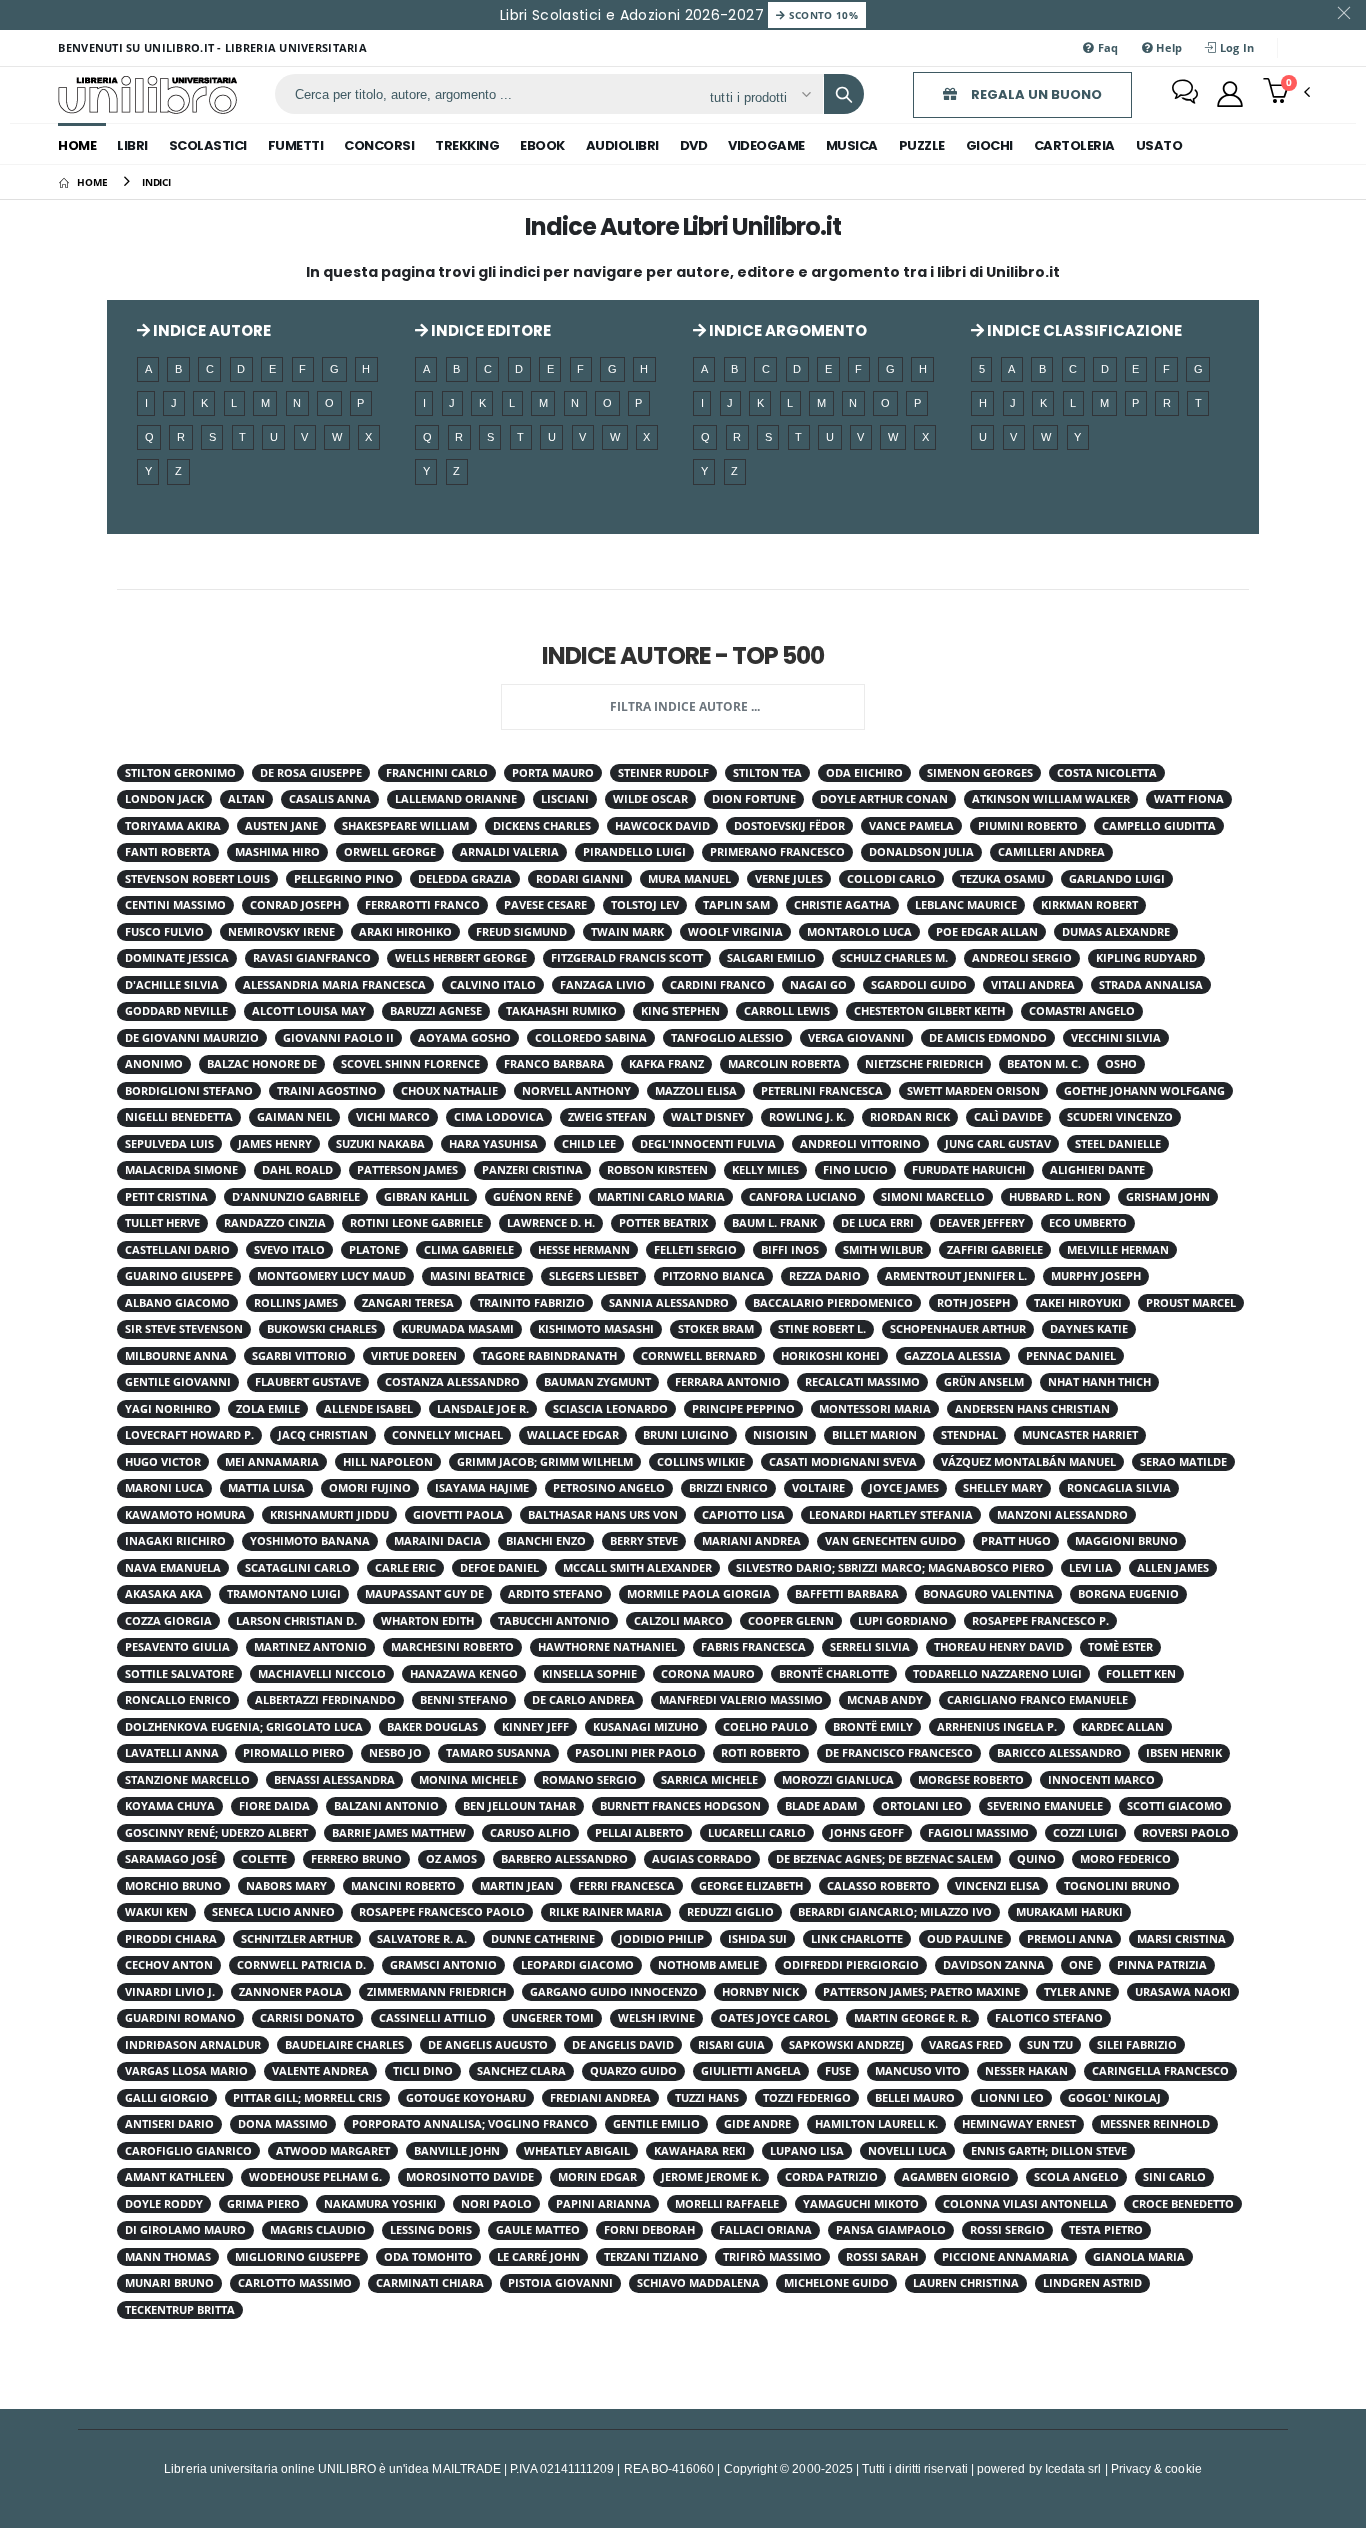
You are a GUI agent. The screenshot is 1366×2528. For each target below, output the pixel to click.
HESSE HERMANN (584, 1250)
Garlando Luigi (1117, 879)
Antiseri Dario (169, 2124)
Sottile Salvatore (179, 1674)
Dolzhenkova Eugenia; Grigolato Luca (244, 1727)
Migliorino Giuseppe (297, 2257)
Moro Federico (1125, 1859)
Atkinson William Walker (1051, 799)
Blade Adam (821, 1806)
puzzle (922, 145)
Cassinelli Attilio (433, 2018)
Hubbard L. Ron (1055, 1197)
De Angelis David (623, 2045)
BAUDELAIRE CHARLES (344, 2045)
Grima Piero (263, 2204)
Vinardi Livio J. (170, 1992)
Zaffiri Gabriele (995, 1250)
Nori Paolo (496, 2204)
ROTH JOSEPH (973, 1303)
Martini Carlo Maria (661, 1197)
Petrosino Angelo (609, 1488)
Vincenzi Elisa (997, 1886)
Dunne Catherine (543, 1939)
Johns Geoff (867, 1833)
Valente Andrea (320, 2071)
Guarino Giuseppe (179, 1276)
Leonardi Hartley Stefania (891, 1515)
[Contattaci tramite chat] (1185, 94)
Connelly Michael (447, 1435)
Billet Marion (874, 1435)
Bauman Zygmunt (597, 1382)
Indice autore (210, 330)
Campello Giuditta (1159, 826)
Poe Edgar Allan (987, 932)
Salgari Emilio (771, 958)
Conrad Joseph (295, 905)
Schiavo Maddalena (698, 2283)
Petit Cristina (166, 1197)
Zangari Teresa (408, 1303)
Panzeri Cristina (532, 1170)
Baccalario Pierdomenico (833, 1303)
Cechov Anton (169, 1965)
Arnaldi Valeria (509, 852)
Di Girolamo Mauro (185, 2230)
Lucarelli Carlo (757, 1833)
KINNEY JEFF (535, 1727)
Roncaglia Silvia (1119, 1488)
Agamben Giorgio (956, 2177)
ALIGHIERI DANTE (1097, 1170)
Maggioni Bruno (1126, 1541)
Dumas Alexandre (1116, 932)
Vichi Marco (393, 1117)
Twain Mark (627, 932)
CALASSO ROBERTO (879, 1886)
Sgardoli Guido (919, 985)
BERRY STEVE (644, 1541)
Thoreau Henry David (999, 1647)
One (1081, 1965)
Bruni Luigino (686, 1435)
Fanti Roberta (168, 852)
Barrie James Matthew (399, 1833)
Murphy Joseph (1096, 1276)
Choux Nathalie (449, 1091)
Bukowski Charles (322, 1329)
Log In (1236, 47)
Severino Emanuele (1045, 1806)
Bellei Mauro (915, 2098)
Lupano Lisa (807, 2151)
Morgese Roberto (971, 1780)
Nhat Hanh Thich (1099, 1382)
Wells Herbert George (461, 958)
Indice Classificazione (1083, 330)
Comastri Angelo (1082, 1011)
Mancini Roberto (403, 1886)
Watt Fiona (1189, 799)
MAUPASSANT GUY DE (424, 1594)
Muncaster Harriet (1080, 1435)
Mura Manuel (689, 879)
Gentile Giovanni (178, 1382)
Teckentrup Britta (180, 2310)
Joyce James (904, 1488)
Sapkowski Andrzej (847, 2045)
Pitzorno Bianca (713, 1276)
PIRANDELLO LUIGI (634, 852)
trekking (467, 145)
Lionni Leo (1011, 2098)
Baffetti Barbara (847, 1594)
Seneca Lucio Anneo (273, 1912)
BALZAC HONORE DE (262, 1064)
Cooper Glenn (791, 1621)
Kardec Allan (1122, 1727)
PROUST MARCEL (1191, 1303)
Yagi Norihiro (168, 1409)
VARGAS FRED (966, 2045)
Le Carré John (538, 2257)
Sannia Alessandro (669, 1303)
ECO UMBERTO (1088, 1223)
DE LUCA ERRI (877, 1223)
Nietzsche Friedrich (924, 1064)
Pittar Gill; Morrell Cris (307, 2098)
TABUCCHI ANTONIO (554, 1621)
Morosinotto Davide (470, 2177)
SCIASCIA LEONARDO (610, 1409)
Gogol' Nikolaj (1114, 2098)
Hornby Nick (760, 1992)
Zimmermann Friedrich (436, 1992)
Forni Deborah (649, 2230)
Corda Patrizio (831, 2177)
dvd (694, 145)
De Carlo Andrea (583, 1700)
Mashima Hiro (277, 852)
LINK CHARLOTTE (857, 1939)
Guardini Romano (180, 2018)
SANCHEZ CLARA (521, 2071)
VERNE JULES (789, 879)
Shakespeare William (405, 826)
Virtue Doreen (414, 1356)
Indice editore (489, 330)
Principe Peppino (743, 1409)
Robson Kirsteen (657, 1170)
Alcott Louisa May (309, 1011)
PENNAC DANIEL (1071, 1356)
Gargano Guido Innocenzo (614, 1992)
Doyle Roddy (164, 2204)
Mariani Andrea (751, 1541)
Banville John (457, 2151)
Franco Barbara (554, 1064)
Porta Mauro (553, 773)
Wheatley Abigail (577, 2151)
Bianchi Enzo (546, 1541)
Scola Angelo (1076, 2177)
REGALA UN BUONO (1035, 94)
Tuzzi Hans (707, 2098)
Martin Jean (517, 1886)
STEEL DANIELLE (1118, 1144)
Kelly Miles (765, 1170)
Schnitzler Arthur (297, 1939)
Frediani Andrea (600, 2098)
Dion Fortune (754, 799)
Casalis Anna (330, 799)
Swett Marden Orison (973, 1091)
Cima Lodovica (499, 1117)
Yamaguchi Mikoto (861, 2204)
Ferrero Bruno (356, 1859)
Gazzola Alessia (953, 1356)
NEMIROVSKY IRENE (281, 932)
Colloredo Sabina (591, 1038)
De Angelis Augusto (488, 2045)
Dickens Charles (542, 826)
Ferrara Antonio (728, 1382)
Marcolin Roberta (784, 1064)
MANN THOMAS (168, 2257)
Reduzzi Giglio (730, 1912)
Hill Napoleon (388, 1462)
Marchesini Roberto (452, 1647)
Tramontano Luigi (284, 1594)
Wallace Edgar (573, 1435)
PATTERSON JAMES (407, 1170)
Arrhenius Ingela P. (997, 1727)
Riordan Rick (910, 1117)
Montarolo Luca (859, 932)
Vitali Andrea (1033, 985)
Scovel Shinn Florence (410, 1064)
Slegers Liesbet (593, 1276)
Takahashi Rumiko (561, 1011)
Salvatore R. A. (422, 1939)
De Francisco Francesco (899, 1753)
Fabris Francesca (753, 1647)
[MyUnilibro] (1230, 94)
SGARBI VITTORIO (299, 1356)
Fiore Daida (274, 1806)
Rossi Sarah (882, 2257)
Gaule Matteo (538, 2230)
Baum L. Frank (774, 1223)
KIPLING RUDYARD (1146, 958)
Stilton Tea (767, 773)
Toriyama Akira (173, 826)
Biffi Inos (790, 1250)
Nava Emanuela (173, 1568)
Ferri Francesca (626, 1886)
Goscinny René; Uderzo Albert (216, 1833)
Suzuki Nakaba (380, 1144)
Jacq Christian (323, 1435)
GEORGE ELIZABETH (751, 1886)
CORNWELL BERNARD (699, 1356)
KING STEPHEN (680, 1011)
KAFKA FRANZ (666, 1064)
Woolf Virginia (735, 932)
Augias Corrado (702, 1859)
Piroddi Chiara (171, 1939)
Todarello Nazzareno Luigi (997, 1674)
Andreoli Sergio (1022, 958)
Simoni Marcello (933, 1197)
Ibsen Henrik (1184, 1753)
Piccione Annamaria (1005, 2257)
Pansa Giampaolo (891, 2230)
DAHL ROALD (297, 1170)
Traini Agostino (327, 1091)
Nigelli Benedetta (179, 1117)
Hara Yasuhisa (493, 1144)
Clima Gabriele (469, 1250)
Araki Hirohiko (405, 932)
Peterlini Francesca (822, 1091)
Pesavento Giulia (177, 1647)
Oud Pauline (965, 1939)
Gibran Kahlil (426, 1197)
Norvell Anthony (576, 1091)
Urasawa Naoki (1183, 1992)
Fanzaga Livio (603, 985)
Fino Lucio (855, 1170)
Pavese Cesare (545, 905)
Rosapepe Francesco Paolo (442, 1912)
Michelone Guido (836, 2283)
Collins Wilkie (701, 1462)
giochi (989, 145)
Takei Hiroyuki (1078, 1303)
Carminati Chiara (430, 2283)
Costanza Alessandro (452, 1382)
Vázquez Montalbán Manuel (1028, 1462)
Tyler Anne (1077, 1992)
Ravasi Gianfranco (312, 958)
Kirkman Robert (1089, 905)
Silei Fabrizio (1137, 2045)
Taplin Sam (736, 905)
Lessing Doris (431, 2230)
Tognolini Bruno (1117, 1886)
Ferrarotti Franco (422, 905)
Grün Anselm (984, 1382)
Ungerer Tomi (552, 2018)
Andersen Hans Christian (1032, 1409)
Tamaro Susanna (498, 1753)
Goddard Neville (176, 1011)
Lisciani (565, 799)
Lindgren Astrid (1092, 2283)
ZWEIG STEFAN (607, 1117)
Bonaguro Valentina (988, 1594)
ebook (542, 145)
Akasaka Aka (164, 1594)
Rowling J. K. (807, 1117)
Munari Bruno (169, 2283)
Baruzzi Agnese (436, 1011)
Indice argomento (786, 330)
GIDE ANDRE (757, 2124)
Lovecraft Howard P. (189, 1435)
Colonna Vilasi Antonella (1025, 2204)
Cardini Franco (718, 985)
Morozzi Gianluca (838, 1780)
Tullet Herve (162, 1223)
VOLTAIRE (818, 1488)
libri (132, 145)
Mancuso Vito (918, 2071)
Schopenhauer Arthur (958, 1329)
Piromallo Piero (294, 1753)
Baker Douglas (432, 1727)
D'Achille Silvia (172, 985)
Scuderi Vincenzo (1120, 1117)
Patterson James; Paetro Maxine (921, 1992)
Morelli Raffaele (727, 2204)
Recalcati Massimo (862, 1382)
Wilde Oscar (650, 799)
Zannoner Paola (291, 1992)
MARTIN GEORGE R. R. (912, 2018)
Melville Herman (1118, 1250)
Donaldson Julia (921, 852)
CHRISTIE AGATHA (842, 905)
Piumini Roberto (1028, 826)
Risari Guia (731, 2045)
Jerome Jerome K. (711, 2177)
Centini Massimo (175, 905)
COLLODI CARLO (891, 879)
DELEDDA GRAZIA (465, 879)
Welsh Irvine (656, 2018)
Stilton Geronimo (180, 773)
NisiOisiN (780, 1435)
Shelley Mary (1003, 1488)
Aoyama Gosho (464, 1038)
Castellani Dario (177, 1250)
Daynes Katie (1089, 1329)
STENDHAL (969, 1435)
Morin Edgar (597, 2177)
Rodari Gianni (580, 879)
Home (77, 145)
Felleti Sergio (695, 1250)
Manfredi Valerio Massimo (741, 1700)
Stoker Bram (716, 1329)
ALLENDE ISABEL (368, 1409)
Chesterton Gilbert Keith (929, 1011)
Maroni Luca (164, 1488)
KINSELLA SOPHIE (589, 1674)
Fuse (838, 2071)
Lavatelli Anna (172, 1753)
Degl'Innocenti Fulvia (708, 1144)
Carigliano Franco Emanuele (1037, 1700)
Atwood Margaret (333, 2151)
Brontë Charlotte (834, 1674)
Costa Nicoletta (1107, 773)
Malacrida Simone (181, 1170)
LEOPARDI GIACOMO (577, 1965)
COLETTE (264, 1859)
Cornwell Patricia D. (301, 1965)
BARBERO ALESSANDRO (564, 1859)
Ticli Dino (423, 2071)
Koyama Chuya (170, 1806)
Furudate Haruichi (969, 1170)
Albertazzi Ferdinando (325, 1700)
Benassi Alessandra (334, 1780)
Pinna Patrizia (1162, 1965)
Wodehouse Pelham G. (315, 2177)
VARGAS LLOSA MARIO (186, 2071)
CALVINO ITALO (493, 985)
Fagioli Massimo (978, 1833)
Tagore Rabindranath (549, 1356)
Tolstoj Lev (645, 905)
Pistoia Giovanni (560, 2283)
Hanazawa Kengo (464, 1674)
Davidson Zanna (994, 1965)
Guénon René (533, 1197)
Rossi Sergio (1007, 2230)
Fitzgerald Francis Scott (627, 958)
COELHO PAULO (766, 1727)
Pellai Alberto (639, 1833)
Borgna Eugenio (1128, 1594)
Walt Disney (708, 1117)
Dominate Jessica (177, 958)
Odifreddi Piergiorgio (851, 1965)
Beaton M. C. (1044, 1064)
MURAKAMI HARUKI (1069, 1912)
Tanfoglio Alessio (727, 1038)
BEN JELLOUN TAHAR (519, 1806)
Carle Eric (405, 1568)
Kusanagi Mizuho (646, 1727)
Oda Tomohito (428, 2257)
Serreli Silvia (870, 1647)
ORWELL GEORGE (390, 852)
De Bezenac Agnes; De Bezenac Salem (884, 1859)
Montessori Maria (875, 1409)
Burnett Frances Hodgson (680, 1806)
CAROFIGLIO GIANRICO (188, 2151)
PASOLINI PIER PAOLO (636, 1753)
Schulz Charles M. (894, 958)
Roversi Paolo (1186, 1833)
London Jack (164, 799)
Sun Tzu (1050, 2045)
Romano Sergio (589, 1780)
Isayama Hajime (482, 1488)
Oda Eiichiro (864, 773)
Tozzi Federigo (807, 2098)
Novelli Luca (907, 2151)
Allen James (1173, 1568)
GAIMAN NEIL (294, 1117)
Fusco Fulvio (164, 932)
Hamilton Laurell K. (876, 2124)
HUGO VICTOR (163, 1462)
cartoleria (1074, 145)
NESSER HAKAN (1026, 2071)
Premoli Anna (1070, 1939)
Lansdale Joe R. (483, 1409)
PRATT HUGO (1016, 1541)
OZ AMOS (451, 1859)
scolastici (208, 145)
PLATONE (374, 1250)
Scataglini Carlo (298, 1568)
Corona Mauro (708, 1674)
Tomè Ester (1120, 1647)
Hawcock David (662, 826)
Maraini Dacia (438, 1541)
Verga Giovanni (856, 1038)
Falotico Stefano (1049, 2018)
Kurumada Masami (457, 1329)
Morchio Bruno (173, 1886)
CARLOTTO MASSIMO (295, 2283)
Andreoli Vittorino (860, 1144)
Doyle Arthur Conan (884, 799)
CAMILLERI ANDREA (1051, 852)
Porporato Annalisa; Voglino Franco (470, 2124)
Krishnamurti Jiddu (329, 1515)
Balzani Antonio (386, 1806)
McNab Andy (885, 1700)
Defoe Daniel (499, 1568)
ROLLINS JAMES (296, 1303)
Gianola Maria (1139, 2257)
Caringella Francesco (1160, 2071)
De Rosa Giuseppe (311, 773)
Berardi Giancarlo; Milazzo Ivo (895, 1912)
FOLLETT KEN (1141, 1674)
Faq (1107, 47)
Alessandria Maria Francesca (334, 985)
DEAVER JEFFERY (981, 1223)
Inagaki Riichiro (175, 1541)
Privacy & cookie (1156, 2468)
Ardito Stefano (555, 1594)
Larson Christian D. (296, 1621)
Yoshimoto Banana (310, 1541)
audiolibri (622, 145)
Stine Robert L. (822, 1329)
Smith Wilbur (883, 1250)
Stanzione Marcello (187, 1780)
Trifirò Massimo (772, 2257)
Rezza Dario (825, 1276)
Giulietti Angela (751, 2071)
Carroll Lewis (787, 1011)
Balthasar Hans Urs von (603, 1515)
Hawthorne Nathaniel (607, 1647)
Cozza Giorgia (168, 1621)
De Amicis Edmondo (988, 1038)
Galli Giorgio (167, 2098)
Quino (1036, 1859)
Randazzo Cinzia (275, 1223)
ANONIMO (154, 1064)
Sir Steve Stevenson (184, 1329)
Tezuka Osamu (1002, 879)
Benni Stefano (464, 1700)
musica (852, 145)
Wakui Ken (156, 1912)
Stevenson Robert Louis (197, 879)
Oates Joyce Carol (774, 2018)
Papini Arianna (603, 2204)
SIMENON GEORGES (980, 773)
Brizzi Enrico (728, 1488)
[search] (844, 94)
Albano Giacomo (177, 1303)
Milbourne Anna (176, 1356)
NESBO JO (395, 1753)
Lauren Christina (966, 2283)
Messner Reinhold (1155, 2124)
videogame (766, 145)
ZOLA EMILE (268, 1409)
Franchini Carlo (437, 773)
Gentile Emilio (656, 2124)
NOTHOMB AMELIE (708, 1965)
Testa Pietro (1106, 2230)
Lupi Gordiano (903, 1621)
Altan (246, 799)
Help (1167, 47)
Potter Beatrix (663, 1223)
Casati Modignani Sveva (843, 1462)
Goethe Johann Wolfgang (1144, 1091)
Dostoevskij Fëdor (789, 826)
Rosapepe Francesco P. (1040, 1621)
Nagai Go (818, 985)
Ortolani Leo (922, 1806)
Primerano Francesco (777, 852)
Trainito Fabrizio (531, 1303)
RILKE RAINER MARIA (606, 1912)
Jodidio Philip (661, 1939)
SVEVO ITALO (289, 1250)
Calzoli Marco (679, 1621)
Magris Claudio (318, 2230)
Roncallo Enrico (178, 1700)
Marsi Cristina (1181, 1939)
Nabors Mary (286, 1886)
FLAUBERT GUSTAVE (308, 1382)
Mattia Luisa (266, 1488)
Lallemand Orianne (456, 799)
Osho (1121, 1064)
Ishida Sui (757, 1939)
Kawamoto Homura (185, 1515)
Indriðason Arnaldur (193, 2045)
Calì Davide (1008, 1117)
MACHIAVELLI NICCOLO (322, 1674)
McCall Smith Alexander (637, 1568)
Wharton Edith (427, 1621)
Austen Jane (281, 826)
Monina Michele (468, 1780)
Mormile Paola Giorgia (699, 1594)
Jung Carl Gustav (998, 1144)
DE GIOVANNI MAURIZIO (192, 1038)
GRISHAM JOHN (1168, 1197)
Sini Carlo (1174, 2177)
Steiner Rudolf (663, 773)
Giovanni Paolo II (338, 1038)
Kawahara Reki (700, 2151)
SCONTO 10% (821, 15)
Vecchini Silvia (1116, 1038)
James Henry (275, 1144)
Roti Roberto (761, 1753)
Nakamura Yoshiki (380, 2204)
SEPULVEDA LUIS (169, 1144)
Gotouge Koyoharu (466, 2098)
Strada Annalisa (1151, 985)
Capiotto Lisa (743, 1515)
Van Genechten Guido (891, 1541)
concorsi (379, 145)
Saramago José (171, 1859)
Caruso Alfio (530, 1833)
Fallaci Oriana (765, 2230)
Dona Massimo (283, 2124)
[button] (1286, 93)
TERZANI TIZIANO (651, 2257)
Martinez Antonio (310, 1647)
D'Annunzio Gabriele (296, 1197)
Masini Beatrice (477, 1276)
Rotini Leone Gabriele (416, 1223)
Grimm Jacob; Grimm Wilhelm (545, 1462)
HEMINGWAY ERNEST (1019, 2124)
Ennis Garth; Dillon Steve (1049, 2151)
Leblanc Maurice (966, 905)
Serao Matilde (1183, 1462)
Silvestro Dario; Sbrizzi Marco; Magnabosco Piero (890, 1568)
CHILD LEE (589, 1144)
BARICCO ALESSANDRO (1059, 1753)
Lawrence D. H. (551, 1223)
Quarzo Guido (633, 2071)
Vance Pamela (911, 826)
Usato (1159, 145)
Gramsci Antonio (443, 1965)
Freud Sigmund (521, 932)
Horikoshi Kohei (830, 1356)
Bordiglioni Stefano (189, 1091)
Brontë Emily (873, 1727)
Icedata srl (1073, 2468)
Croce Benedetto (1183, 2204)
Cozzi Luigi (1085, 1833)
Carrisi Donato (307, 2018)
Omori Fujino (370, 1488)
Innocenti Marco (1101, 1780)
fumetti (296, 145)
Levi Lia (1091, 1568)
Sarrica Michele (709, 1780)
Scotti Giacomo (1175, 1806)
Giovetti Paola (458, 1515)
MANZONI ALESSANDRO (1062, 1515)
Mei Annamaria (272, 1462)
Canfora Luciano (803, 1197)
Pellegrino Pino (344, 879)
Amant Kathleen (175, 2177)
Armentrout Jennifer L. (956, 1276)
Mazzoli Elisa (696, 1091)
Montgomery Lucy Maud (331, 1276)
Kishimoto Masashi (596, 1329)
